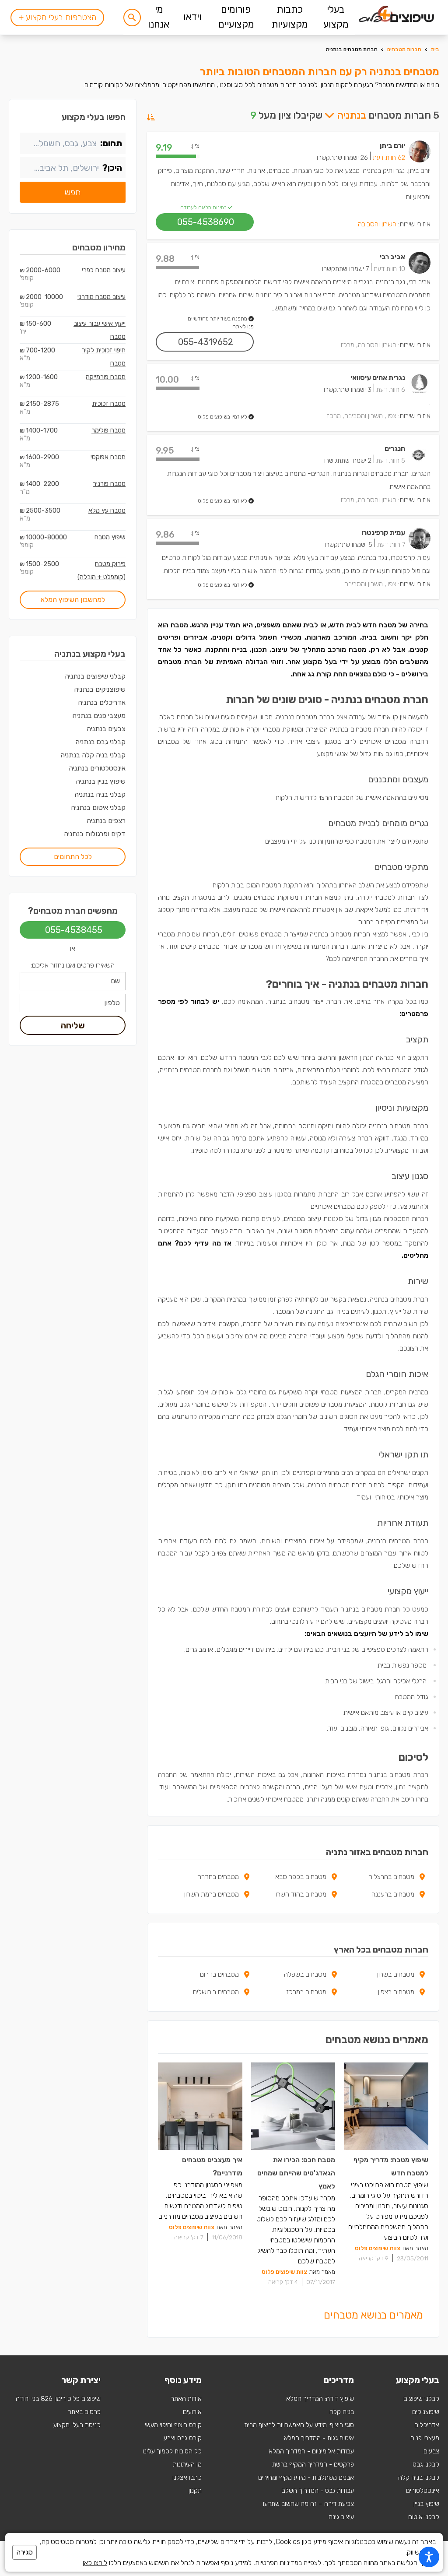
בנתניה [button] (350, 115)
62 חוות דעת (389, 158)
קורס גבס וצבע (183, 2438)
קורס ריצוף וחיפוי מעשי (173, 2425)
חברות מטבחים (404, 49)
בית (435, 49)
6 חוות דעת (391, 390)
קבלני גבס (426, 2464)
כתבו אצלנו (187, 2477)
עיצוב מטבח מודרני (101, 297)
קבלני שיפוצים (421, 2399)
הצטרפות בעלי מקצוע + (57, 17)
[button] (132, 18)
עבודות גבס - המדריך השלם (318, 2491)
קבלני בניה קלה (419, 2477)
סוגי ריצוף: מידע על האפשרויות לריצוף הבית (299, 2425)
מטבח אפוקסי (108, 457)
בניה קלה (342, 2412)
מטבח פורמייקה (106, 377)
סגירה (24, 2552)
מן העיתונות (187, 2464)
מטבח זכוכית (109, 404)
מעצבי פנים (425, 2438)
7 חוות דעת (391, 545)
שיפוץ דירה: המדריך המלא (320, 2399)
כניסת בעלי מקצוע (77, 2425)
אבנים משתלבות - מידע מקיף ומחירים (306, 2477)
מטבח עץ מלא (107, 510)
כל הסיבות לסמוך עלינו (172, 2451)
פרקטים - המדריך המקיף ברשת (313, 2464)
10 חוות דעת (389, 269)
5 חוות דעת (391, 461)
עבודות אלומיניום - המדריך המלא (311, 2451)
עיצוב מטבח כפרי (104, 270)
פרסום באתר (84, 2412)
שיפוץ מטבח (110, 537)
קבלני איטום (424, 2517)
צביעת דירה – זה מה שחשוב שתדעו (308, 2504)
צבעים (431, 2451)
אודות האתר (186, 2399)
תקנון (195, 2491)
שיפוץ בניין (426, 2504)
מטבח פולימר (108, 430)
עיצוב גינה (341, 2517)
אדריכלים (427, 2425)
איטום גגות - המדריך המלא (319, 2438)
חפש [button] (73, 192)
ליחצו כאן (95, 2563)
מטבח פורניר (109, 484)
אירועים (192, 2412)
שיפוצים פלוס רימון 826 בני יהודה (58, 2399)
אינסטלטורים (423, 2491)
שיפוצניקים (426, 2412)
